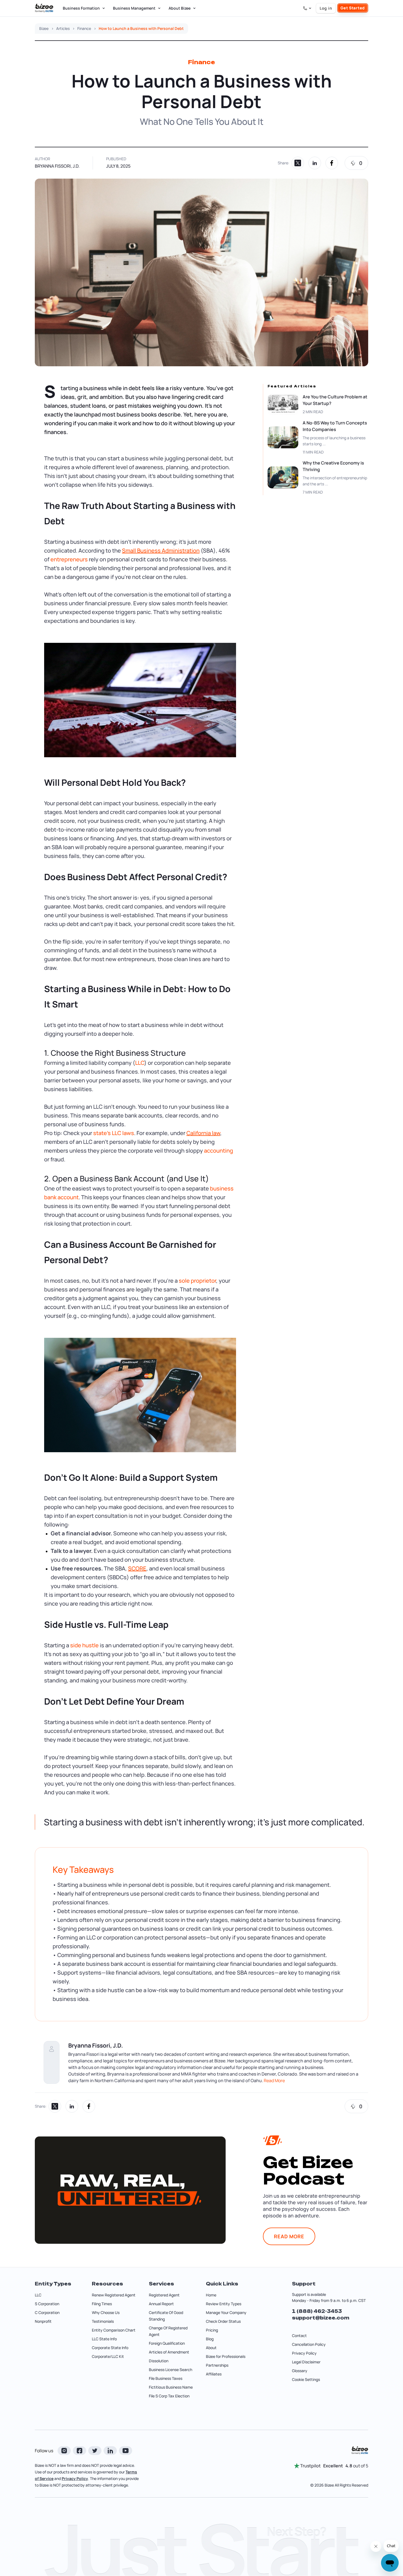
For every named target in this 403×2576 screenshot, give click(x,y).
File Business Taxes (166, 2378)
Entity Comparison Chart (114, 2330)
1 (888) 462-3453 (317, 2311)
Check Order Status (223, 2321)
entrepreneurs (69, 559)
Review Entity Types (224, 2304)
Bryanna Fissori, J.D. (57, 166)
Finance (84, 29)
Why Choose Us (106, 2312)
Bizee (44, 29)
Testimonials (103, 2321)
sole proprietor (197, 1281)
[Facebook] (80, 2451)
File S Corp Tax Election (169, 2396)
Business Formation (81, 8)
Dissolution (159, 2361)
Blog (210, 2339)
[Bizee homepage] (44, 8)
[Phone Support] (307, 8)
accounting (218, 1151)
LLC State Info (104, 2339)
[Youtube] (126, 2451)
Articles (63, 29)
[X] (95, 2451)
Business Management (134, 8)
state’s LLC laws (114, 1133)
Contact (299, 2336)
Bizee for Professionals (226, 2356)
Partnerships (217, 2365)
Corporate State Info (110, 2348)
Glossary (300, 2371)
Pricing (212, 2330)
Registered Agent (164, 2295)
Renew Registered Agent (114, 2295)
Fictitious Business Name (171, 2387)
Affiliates (214, 2374)
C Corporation (47, 2312)
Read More (274, 2080)
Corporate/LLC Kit (108, 2356)
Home (211, 2295)
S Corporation (47, 2304)
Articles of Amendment (169, 2352)
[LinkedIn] (110, 2451)
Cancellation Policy (309, 2344)
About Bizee (180, 8)
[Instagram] (64, 2451)
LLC (140, 1063)
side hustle (84, 1645)
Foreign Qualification (167, 2343)
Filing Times (102, 2304)
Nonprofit (43, 2321)
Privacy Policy (304, 2353)
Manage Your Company (226, 2312)
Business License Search (171, 2370)
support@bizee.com (321, 2318)
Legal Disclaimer (306, 2362)
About (211, 2348)
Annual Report (161, 2304)
